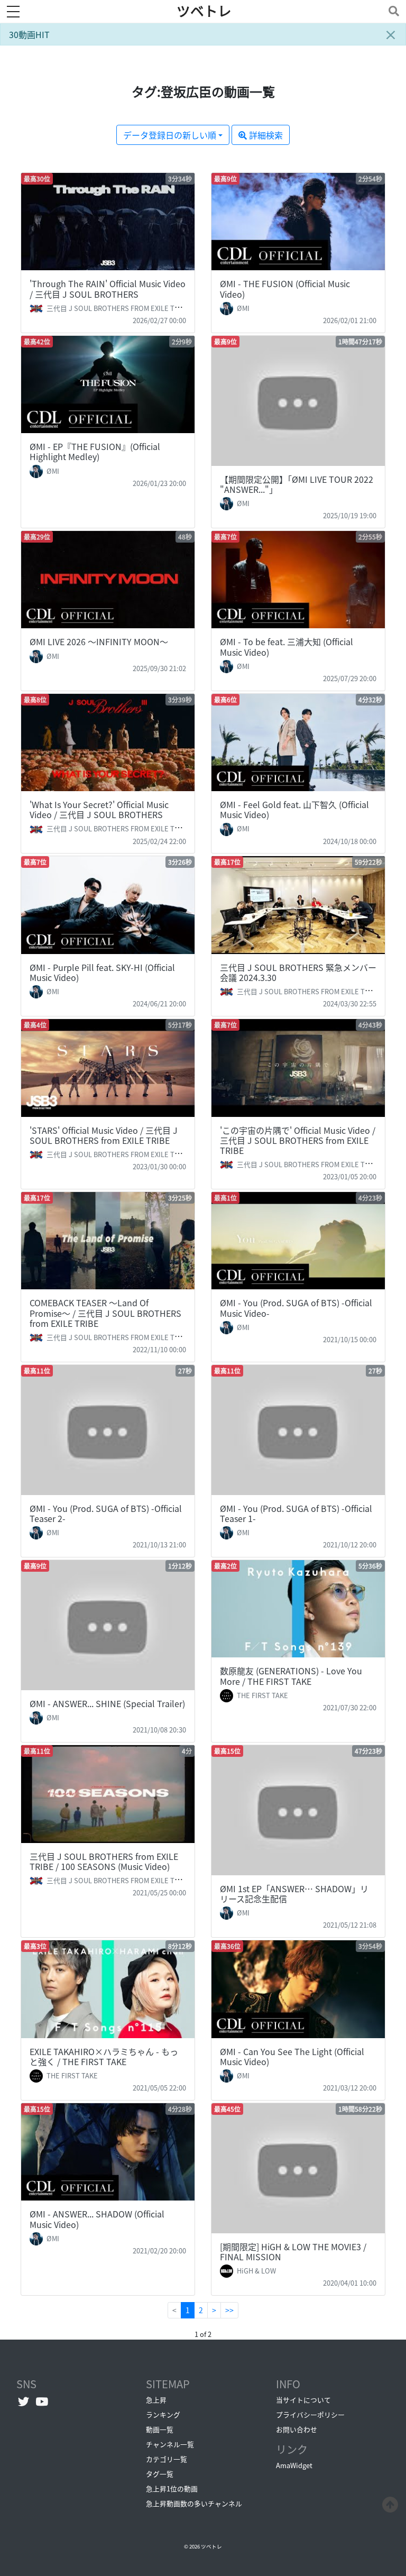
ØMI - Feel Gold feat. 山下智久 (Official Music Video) (294, 809)
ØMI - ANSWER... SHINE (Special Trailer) (107, 1703)
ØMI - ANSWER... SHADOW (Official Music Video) (97, 2219)
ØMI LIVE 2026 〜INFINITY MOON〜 (99, 641)
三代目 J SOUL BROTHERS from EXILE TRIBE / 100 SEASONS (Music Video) (104, 1861)
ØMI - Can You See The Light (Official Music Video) (292, 2056)
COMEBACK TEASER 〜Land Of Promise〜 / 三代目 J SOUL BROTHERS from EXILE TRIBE (105, 1313)
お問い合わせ (297, 2429)
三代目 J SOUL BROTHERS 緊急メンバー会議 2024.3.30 (298, 972)
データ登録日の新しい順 (170, 135)
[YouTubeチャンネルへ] (42, 2401)
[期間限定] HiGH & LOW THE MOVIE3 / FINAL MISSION (293, 2252)
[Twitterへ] (24, 2401)
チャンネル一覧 (170, 2444)
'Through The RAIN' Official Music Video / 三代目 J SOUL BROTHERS (108, 288)
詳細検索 (265, 135)
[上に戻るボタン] (390, 2503)
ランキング (163, 2414)
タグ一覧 (160, 2474)
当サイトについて (303, 2400)
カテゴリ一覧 (167, 2459)
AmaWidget (294, 2465)
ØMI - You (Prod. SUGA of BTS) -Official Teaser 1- (296, 1513)
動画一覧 (160, 2429)
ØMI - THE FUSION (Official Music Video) (285, 288)
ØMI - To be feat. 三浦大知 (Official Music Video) (287, 647)
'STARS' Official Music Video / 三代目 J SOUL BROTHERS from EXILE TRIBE (104, 1135)
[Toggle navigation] (392, 11)
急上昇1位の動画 (172, 2488)
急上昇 (156, 2400)
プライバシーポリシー (310, 2414)
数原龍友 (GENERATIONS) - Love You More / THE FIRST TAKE (291, 1676)
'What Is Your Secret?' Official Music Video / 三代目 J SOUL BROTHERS (99, 809)
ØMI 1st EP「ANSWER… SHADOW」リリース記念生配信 (294, 1894)
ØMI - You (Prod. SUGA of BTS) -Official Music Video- (296, 1308)
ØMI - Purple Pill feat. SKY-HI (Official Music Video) (102, 972)
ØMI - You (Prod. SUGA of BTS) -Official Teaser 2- (106, 1513)
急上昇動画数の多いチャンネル (194, 2503)
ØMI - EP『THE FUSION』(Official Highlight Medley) (95, 451)
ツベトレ (204, 11)
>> (229, 2310)
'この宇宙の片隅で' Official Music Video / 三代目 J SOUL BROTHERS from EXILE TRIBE (298, 1140)
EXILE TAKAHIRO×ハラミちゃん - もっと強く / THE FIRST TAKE (104, 2056)
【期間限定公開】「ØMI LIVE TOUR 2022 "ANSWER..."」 (297, 484)
